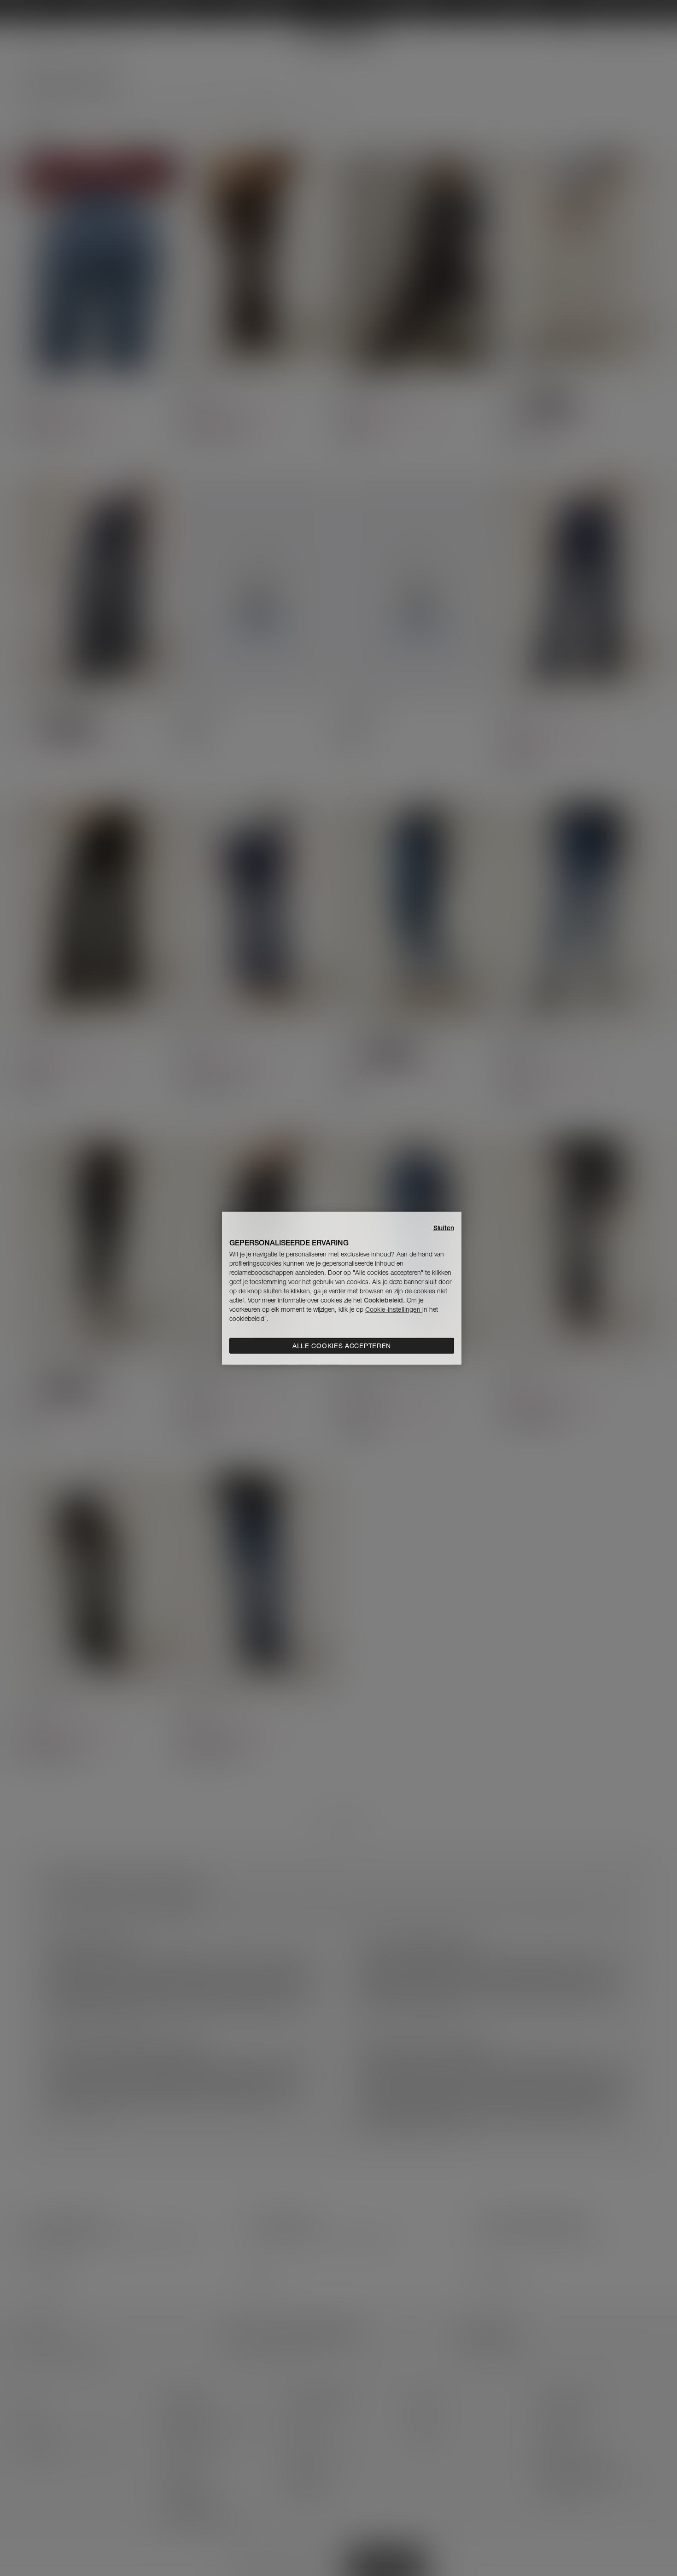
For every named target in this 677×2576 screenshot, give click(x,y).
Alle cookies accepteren (342, 1346)
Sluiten (444, 1227)
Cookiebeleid (383, 1300)
